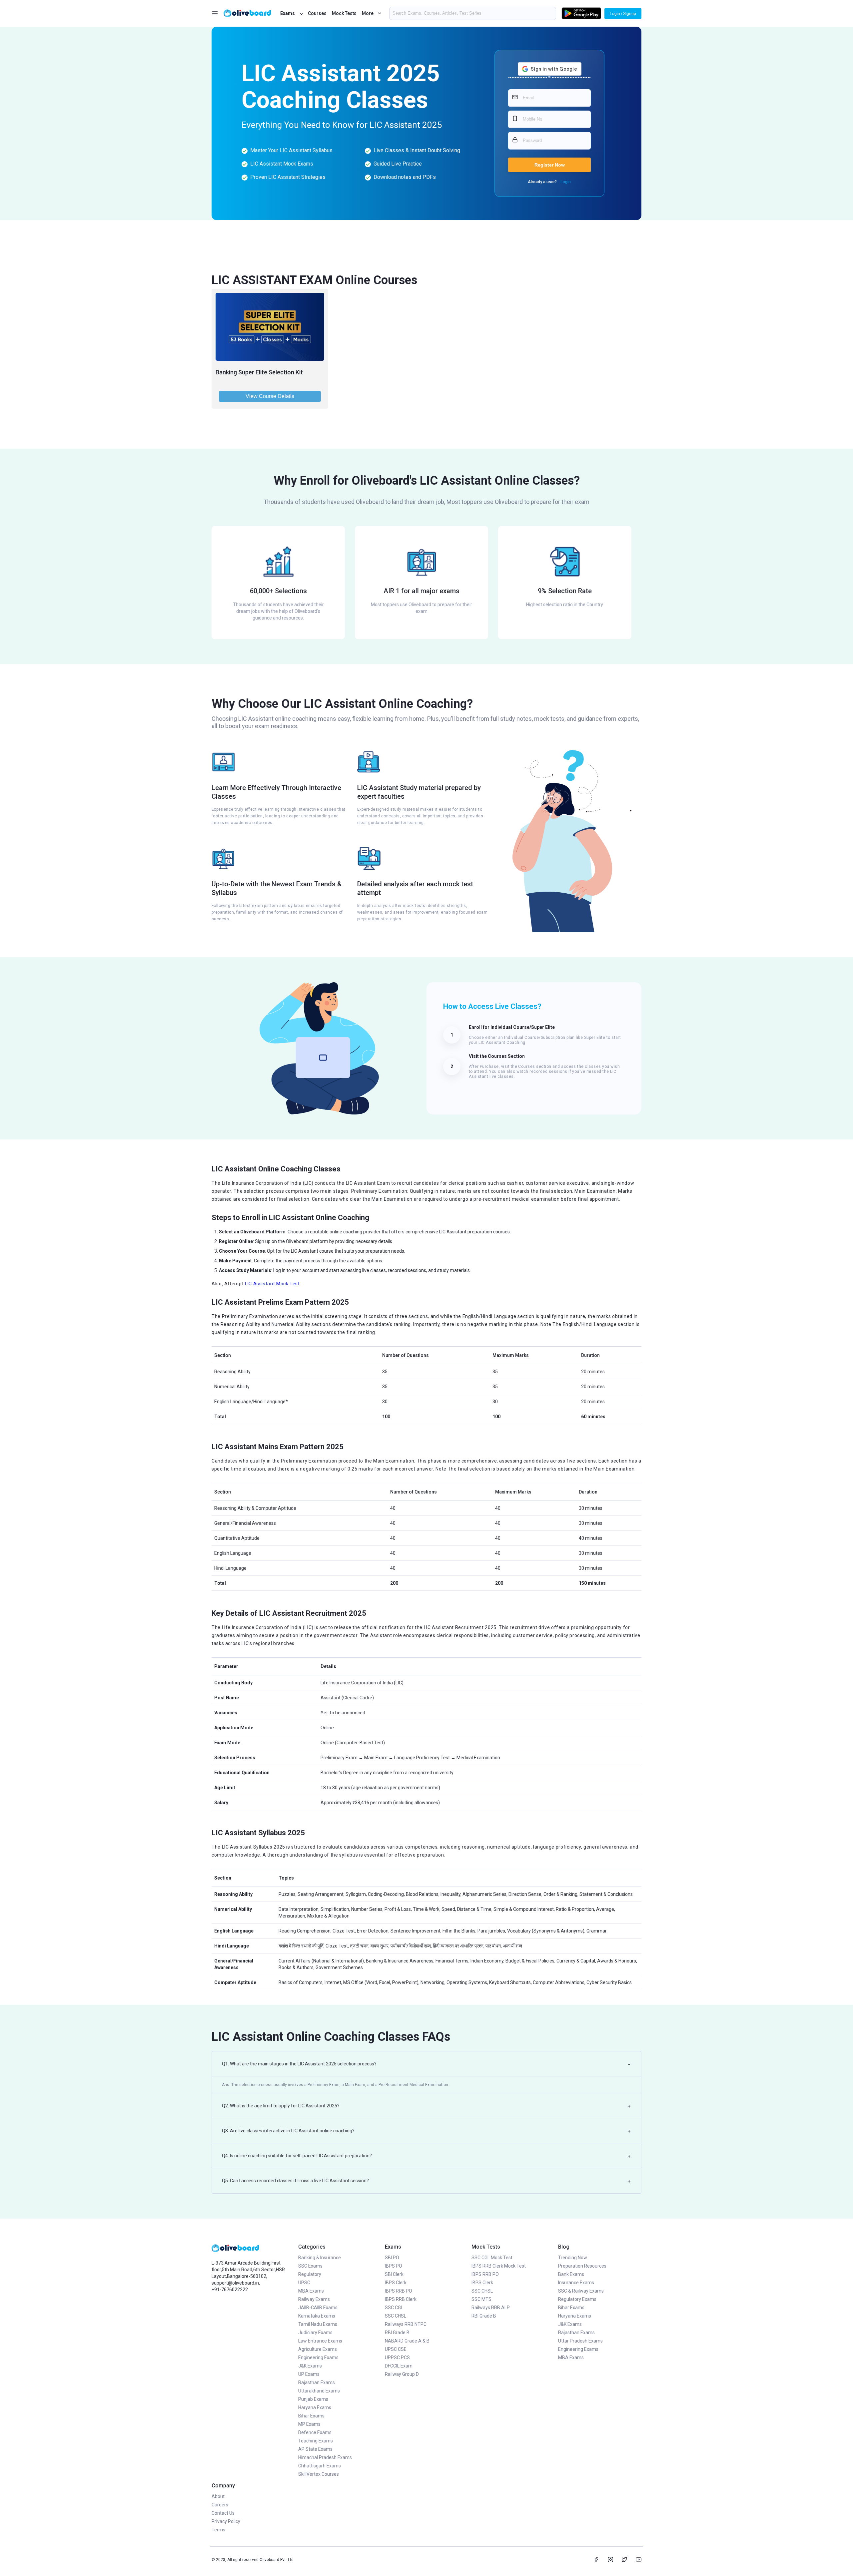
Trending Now (573, 2258)
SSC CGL (394, 2308)
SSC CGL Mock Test (492, 2258)
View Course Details (270, 396)
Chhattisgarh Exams (320, 2466)
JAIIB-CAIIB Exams (318, 2308)
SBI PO (392, 2258)
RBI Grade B (397, 2333)
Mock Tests (344, 13)
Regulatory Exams (577, 2299)
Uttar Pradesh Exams (580, 2341)
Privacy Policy (226, 2521)
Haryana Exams (315, 2407)
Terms (218, 2530)
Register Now (550, 165)
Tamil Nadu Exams (318, 2324)
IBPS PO (394, 2266)
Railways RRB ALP (491, 2308)
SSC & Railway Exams (581, 2291)
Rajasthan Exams (317, 2382)
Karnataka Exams (317, 2316)
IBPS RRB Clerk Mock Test (499, 2266)
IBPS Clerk (396, 2283)
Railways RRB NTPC (406, 2324)
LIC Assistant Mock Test (272, 1284)
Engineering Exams (318, 2358)
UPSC (304, 2283)
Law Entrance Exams (320, 2341)
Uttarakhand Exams (319, 2391)
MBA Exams (311, 2291)
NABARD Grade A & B (407, 2341)
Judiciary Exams (315, 2333)
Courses (317, 13)
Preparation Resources (582, 2266)
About (218, 2496)
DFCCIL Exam (399, 2366)
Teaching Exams (316, 2441)
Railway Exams (314, 2299)
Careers (220, 2505)
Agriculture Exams (318, 2349)
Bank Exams (571, 2274)
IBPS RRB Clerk (401, 2299)
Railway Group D (402, 2374)
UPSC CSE (396, 2349)
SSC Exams (310, 2266)
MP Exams (309, 2424)
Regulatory (310, 2274)
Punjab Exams (313, 2399)
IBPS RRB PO (399, 2291)
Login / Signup (623, 14)
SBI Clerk (394, 2274)
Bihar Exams (311, 2416)
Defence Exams (315, 2432)
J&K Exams (310, 2366)
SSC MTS (481, 2299)
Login (566, 182)
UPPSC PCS (397, 2358)
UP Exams (309, 2374)
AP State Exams (315, 2449)
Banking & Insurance (320, 2258)
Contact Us (223, 2513)
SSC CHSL (396, 2316)
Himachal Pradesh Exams (325, 2457)
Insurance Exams (576, 2283)
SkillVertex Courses (319, 2474)
